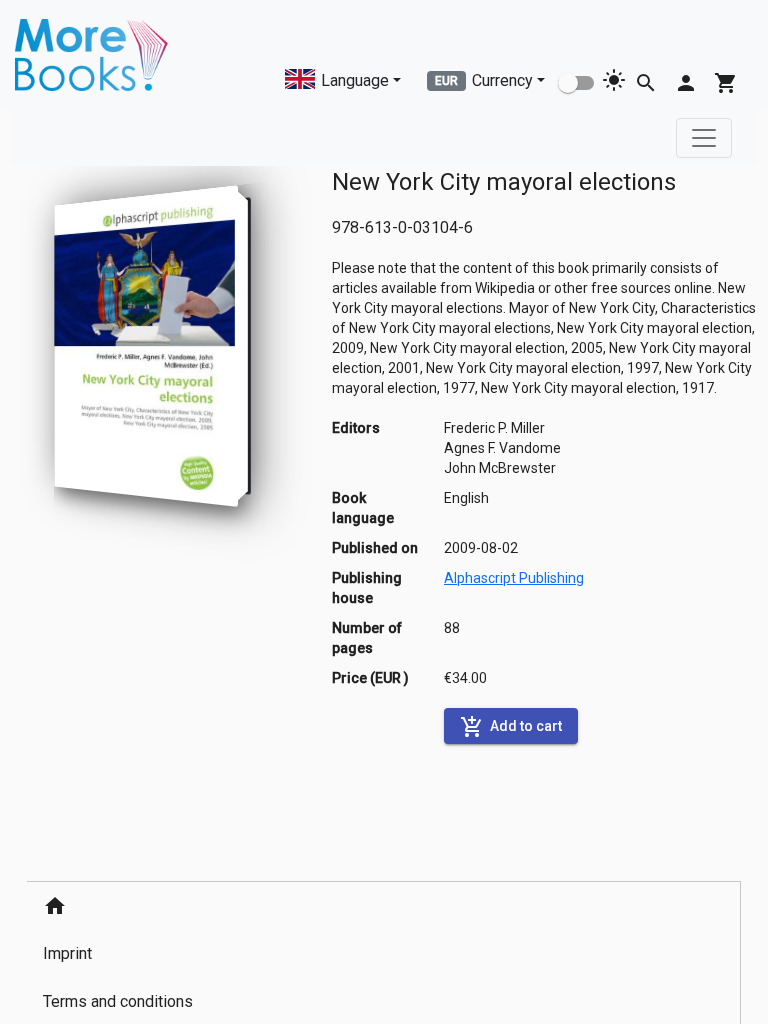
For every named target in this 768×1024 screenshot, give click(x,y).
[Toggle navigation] (704, 138)
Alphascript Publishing (514, 578)
